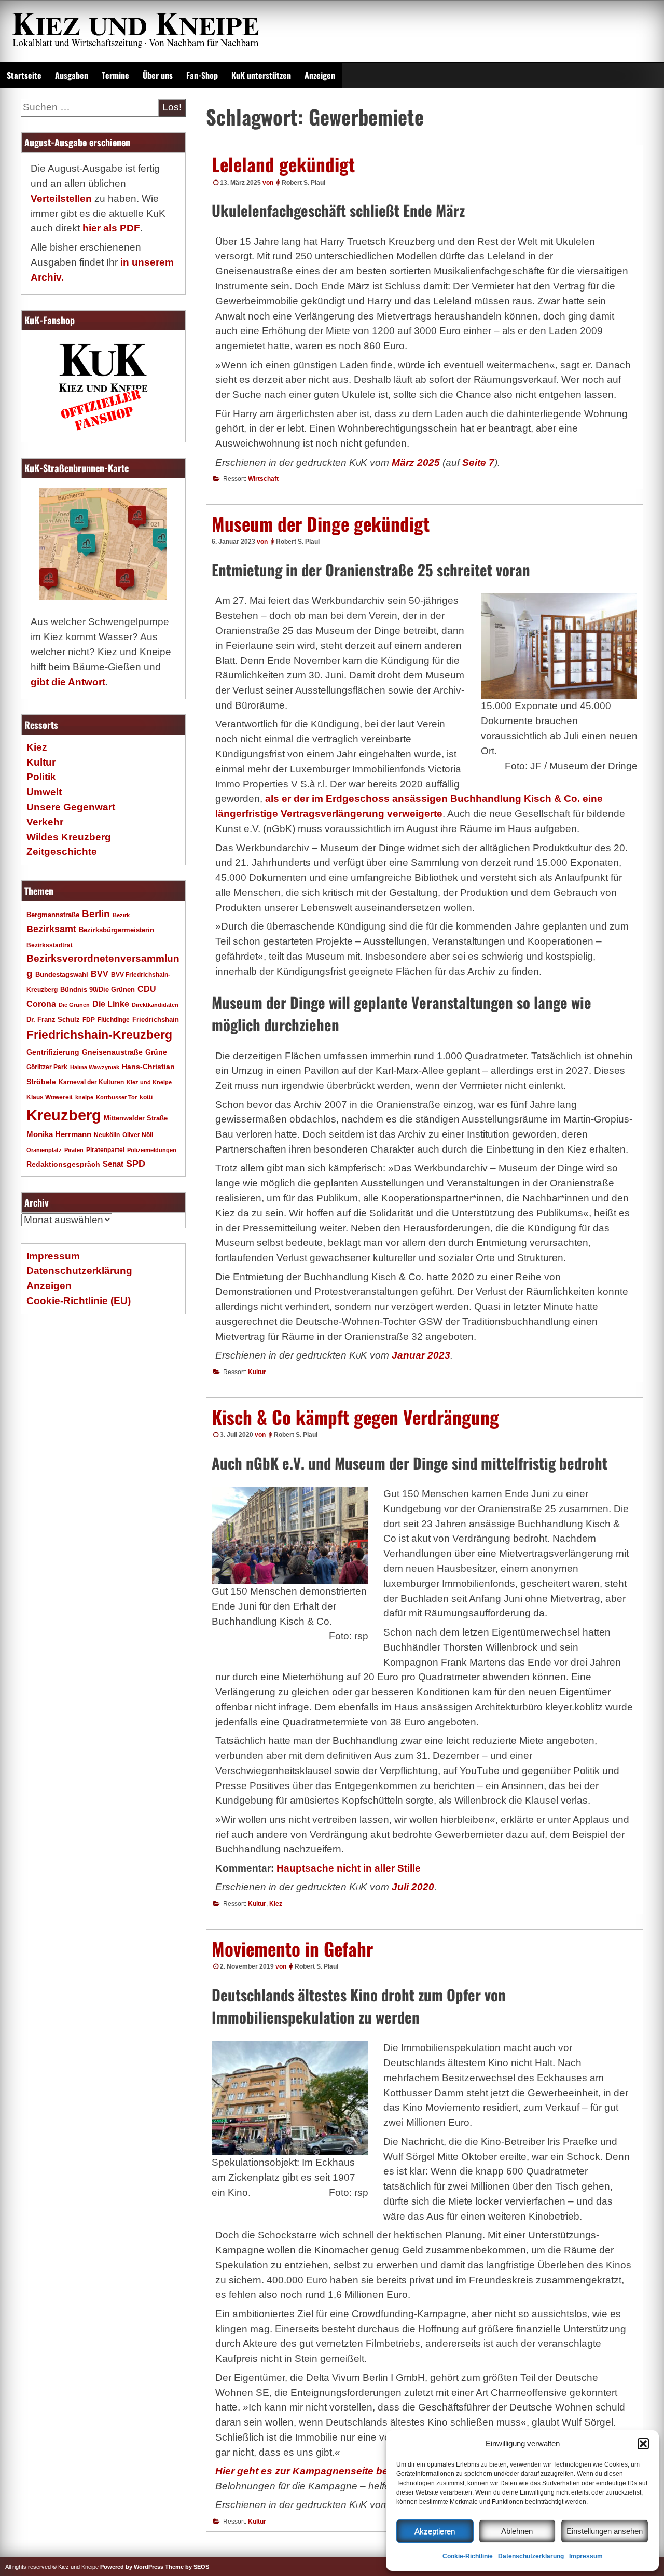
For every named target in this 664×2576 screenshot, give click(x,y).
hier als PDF (111, 228)
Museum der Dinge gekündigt (321, 523)
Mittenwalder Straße (136, 1118)
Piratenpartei (105, 1150)
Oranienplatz (44, 1150)
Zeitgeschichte (62, 851)
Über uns (158, 75)
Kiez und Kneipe (149, 1082)
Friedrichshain (156, 1020)
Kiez (276, 1904)
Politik (41, 777)
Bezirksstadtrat (50, 945)
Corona (41, 1004)
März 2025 (416, 462)
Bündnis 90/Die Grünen (98, 990)
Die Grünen (74, 1005)
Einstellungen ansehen (605, 2531)
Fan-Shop (202, 75)
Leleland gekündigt (283, 164)
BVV (100, 974)
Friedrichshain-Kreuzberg (99, 1035)
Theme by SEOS (187, 2567)
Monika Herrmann (59, 1134)
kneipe (84, 1097)
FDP (89, 1020)
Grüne (156, 1052)
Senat (113, 1164)
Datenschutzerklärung (531, 2556)
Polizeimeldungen (152, 1150)
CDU (147, 989)
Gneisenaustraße (112, 1052)
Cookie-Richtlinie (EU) (79, 1301)
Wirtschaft (263, 479)
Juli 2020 (413, 1887)
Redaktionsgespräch (63, 1164)
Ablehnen (517, 2531)
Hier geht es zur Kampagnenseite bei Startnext (326, 2471)
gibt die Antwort (68, 682)
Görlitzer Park (47, 1067)
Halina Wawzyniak (95, 1067)
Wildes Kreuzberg (69, 837)
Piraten (74, 1150)
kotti (146, 1097)
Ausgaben (72, 75)
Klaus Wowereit (50, 1097)
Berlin (96, 913)
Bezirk (121, 915)
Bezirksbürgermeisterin (116, 930)
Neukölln (107, 1135)
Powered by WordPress (132, 2567)
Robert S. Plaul (303, 183)
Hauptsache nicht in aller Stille (349, 1868)
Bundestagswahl (62, 975)
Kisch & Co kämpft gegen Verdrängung (355, 1417)
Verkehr (45, 822)
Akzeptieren (435, 2531)
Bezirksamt (51, 929)
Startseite (24, 75)
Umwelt (44, 792)
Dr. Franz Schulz (53, 1020)
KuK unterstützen (261, 75)
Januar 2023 (421, 1355)
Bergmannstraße (53, 915)
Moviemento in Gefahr (292, 1948)
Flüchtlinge (114, 1020)
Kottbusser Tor (116, 1097)
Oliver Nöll (138, 1135)
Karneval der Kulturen (91, 1082)
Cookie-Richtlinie (468, 2556)
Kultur (257, 1372)
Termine (115, 75)
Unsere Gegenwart (71, 807)
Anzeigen (320, 75)
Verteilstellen (61, 198)
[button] (643, 2444)
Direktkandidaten (155, 1005)
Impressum (586, 2556)
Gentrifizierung (53, 1052)
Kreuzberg (64, 1115)
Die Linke (111, 1004)
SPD (136, 1164)
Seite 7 (478, 462)
